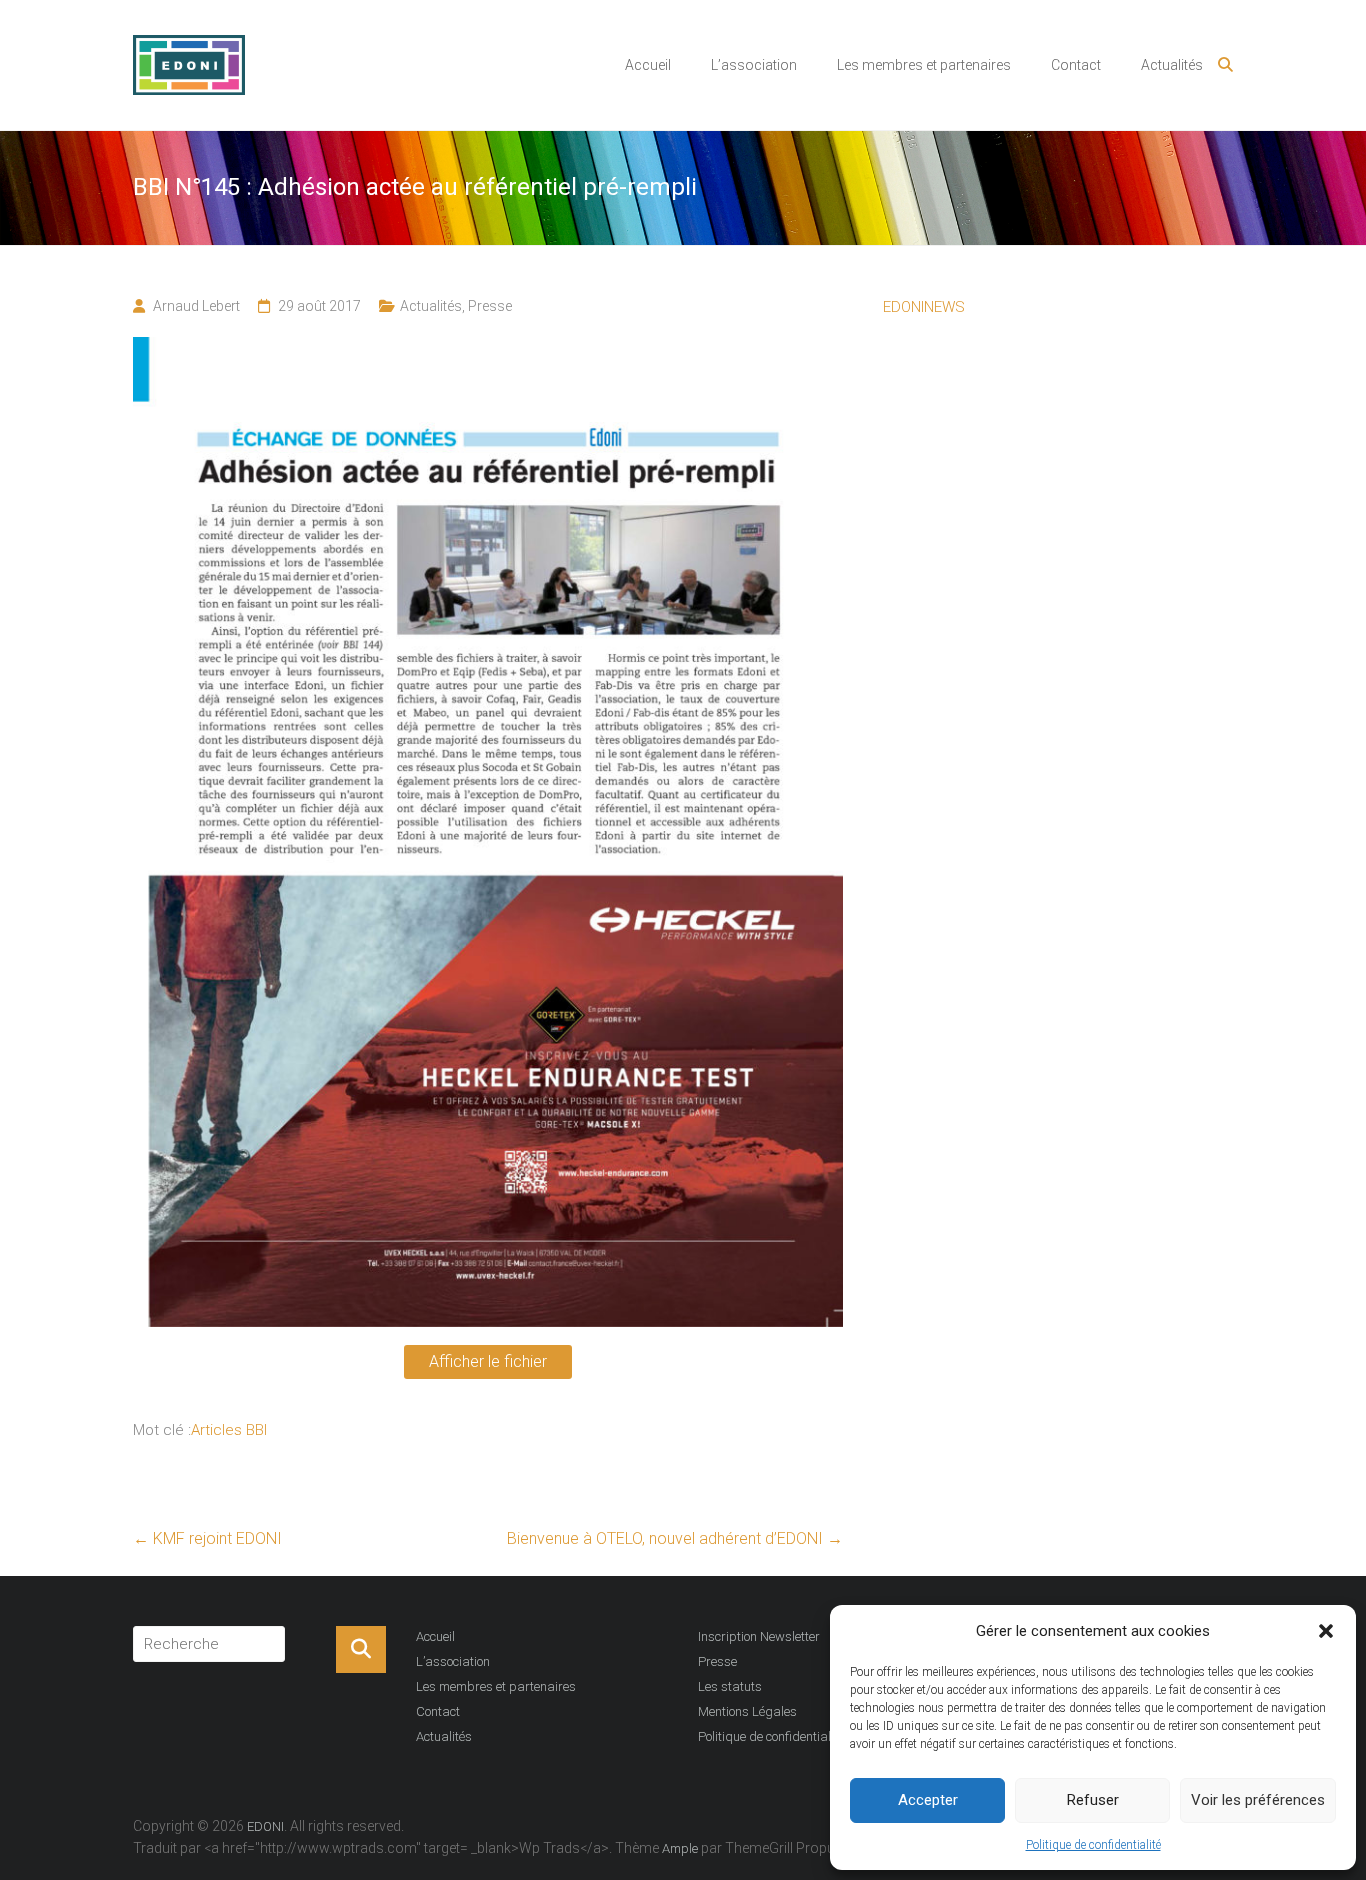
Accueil (648, 65)
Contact (1076, 65)
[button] (1326, 1631)
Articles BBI (229, 1430)
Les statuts (730, 1686)
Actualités (1172, 65)
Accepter (928, 1800)
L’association (754, 65)
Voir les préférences (1258, 1800)
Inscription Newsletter (759, 1636)
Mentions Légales (747, 1711)
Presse (490, 306)
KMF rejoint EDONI (207, 1538)
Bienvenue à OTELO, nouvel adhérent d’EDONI (675, 1538)
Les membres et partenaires (924, 65)
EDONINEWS (924, 307)
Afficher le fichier (488, 1361)
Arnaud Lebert (196, 306)
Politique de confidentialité (1093, 1845)
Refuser (1093, 1800)
